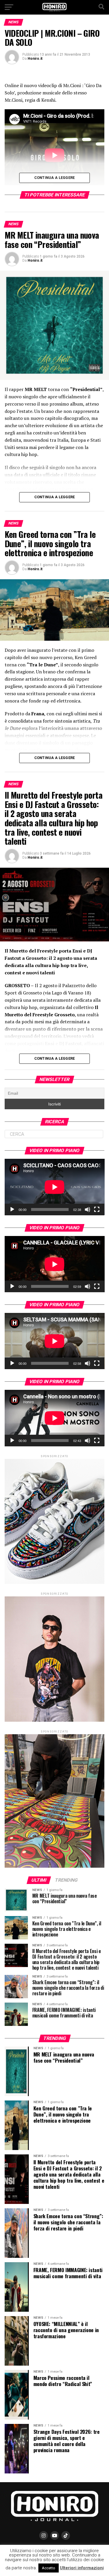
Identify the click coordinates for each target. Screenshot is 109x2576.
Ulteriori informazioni (82, 2568)
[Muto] (87, 1209)
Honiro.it (35, 59)
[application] (55, 1187)
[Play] (12, 1209)
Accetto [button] (49, 2568)
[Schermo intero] (97, 1209)
